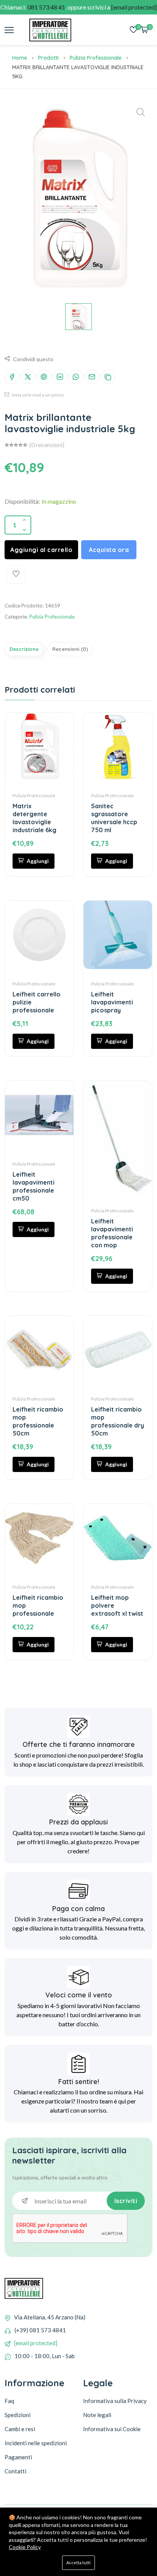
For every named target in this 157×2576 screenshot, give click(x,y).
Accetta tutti (78, 2563)
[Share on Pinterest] (44, 377)
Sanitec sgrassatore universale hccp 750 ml (114, 818)
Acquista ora (109, 550)
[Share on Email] (92, 377)
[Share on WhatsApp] (76, 377)
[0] (133, 30)
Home (20, 58)
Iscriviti (126, 2201)
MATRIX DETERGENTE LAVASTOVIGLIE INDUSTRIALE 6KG (34, 818)
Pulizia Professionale (96, 58)
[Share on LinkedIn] (60, 377)
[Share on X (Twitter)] (28, 377)
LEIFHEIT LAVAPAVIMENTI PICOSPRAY (112, 1002)
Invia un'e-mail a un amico (37, 395)
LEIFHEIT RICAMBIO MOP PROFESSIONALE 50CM (38, 1421)
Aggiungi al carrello (41, 550)
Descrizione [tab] (24, 649)
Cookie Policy (25, 2547)
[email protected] (36, 2343)
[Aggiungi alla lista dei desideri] (16, 574)
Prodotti (48, 58)
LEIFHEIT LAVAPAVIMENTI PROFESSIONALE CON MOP (112, 1233)
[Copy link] (108, 377)
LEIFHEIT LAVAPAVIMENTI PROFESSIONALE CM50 (34, 1186)
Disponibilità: (22, 501)
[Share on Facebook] (12, 377)
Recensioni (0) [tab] (70, 649)
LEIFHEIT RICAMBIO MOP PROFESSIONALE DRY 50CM (118, 1421)
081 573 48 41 (46, 7)
